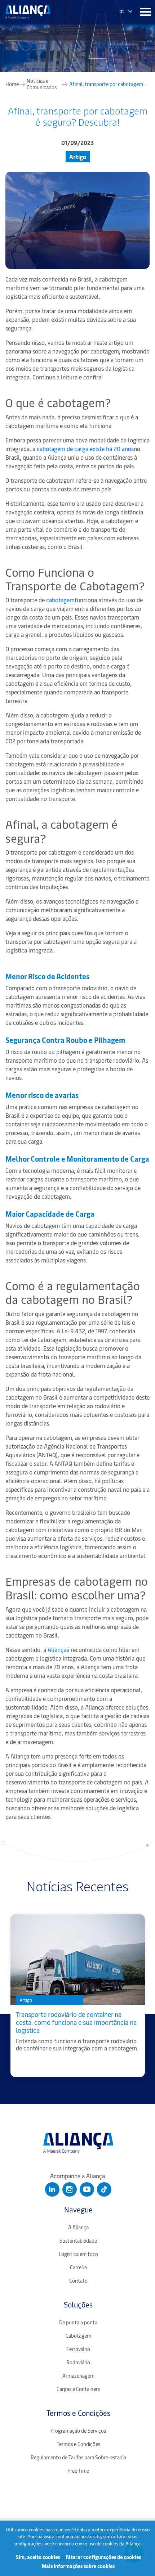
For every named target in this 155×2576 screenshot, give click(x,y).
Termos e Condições (78, 2413)
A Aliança (78, 2227)
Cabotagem (78, 2336)
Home (12, 84)
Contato (78, 2281)
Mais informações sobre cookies (78, 2566)
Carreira (78, 2267)
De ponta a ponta (78, 2322)
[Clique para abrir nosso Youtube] (87, 2189)
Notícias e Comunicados (42, 84)
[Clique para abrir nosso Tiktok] (104, 2189)
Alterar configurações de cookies (103, 2557)
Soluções (78, 2304)
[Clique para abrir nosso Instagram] (70, 2189)
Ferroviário (78, 2349)
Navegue (78, 2209)
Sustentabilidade (78, 2241)
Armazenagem (78, 2376)
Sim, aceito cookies (38, 2557)
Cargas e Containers (78, 2389)
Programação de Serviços (78, 2431)
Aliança (58, 1649)
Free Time (78, 2471)
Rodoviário (78, 2362)
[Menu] (144, 12)
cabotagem (61, 600)
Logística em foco (78, 2254)
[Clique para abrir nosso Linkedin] (52, 2189)
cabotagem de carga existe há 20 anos (86, 449)
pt (122, 11)
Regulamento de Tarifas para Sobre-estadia (78, 2457)
